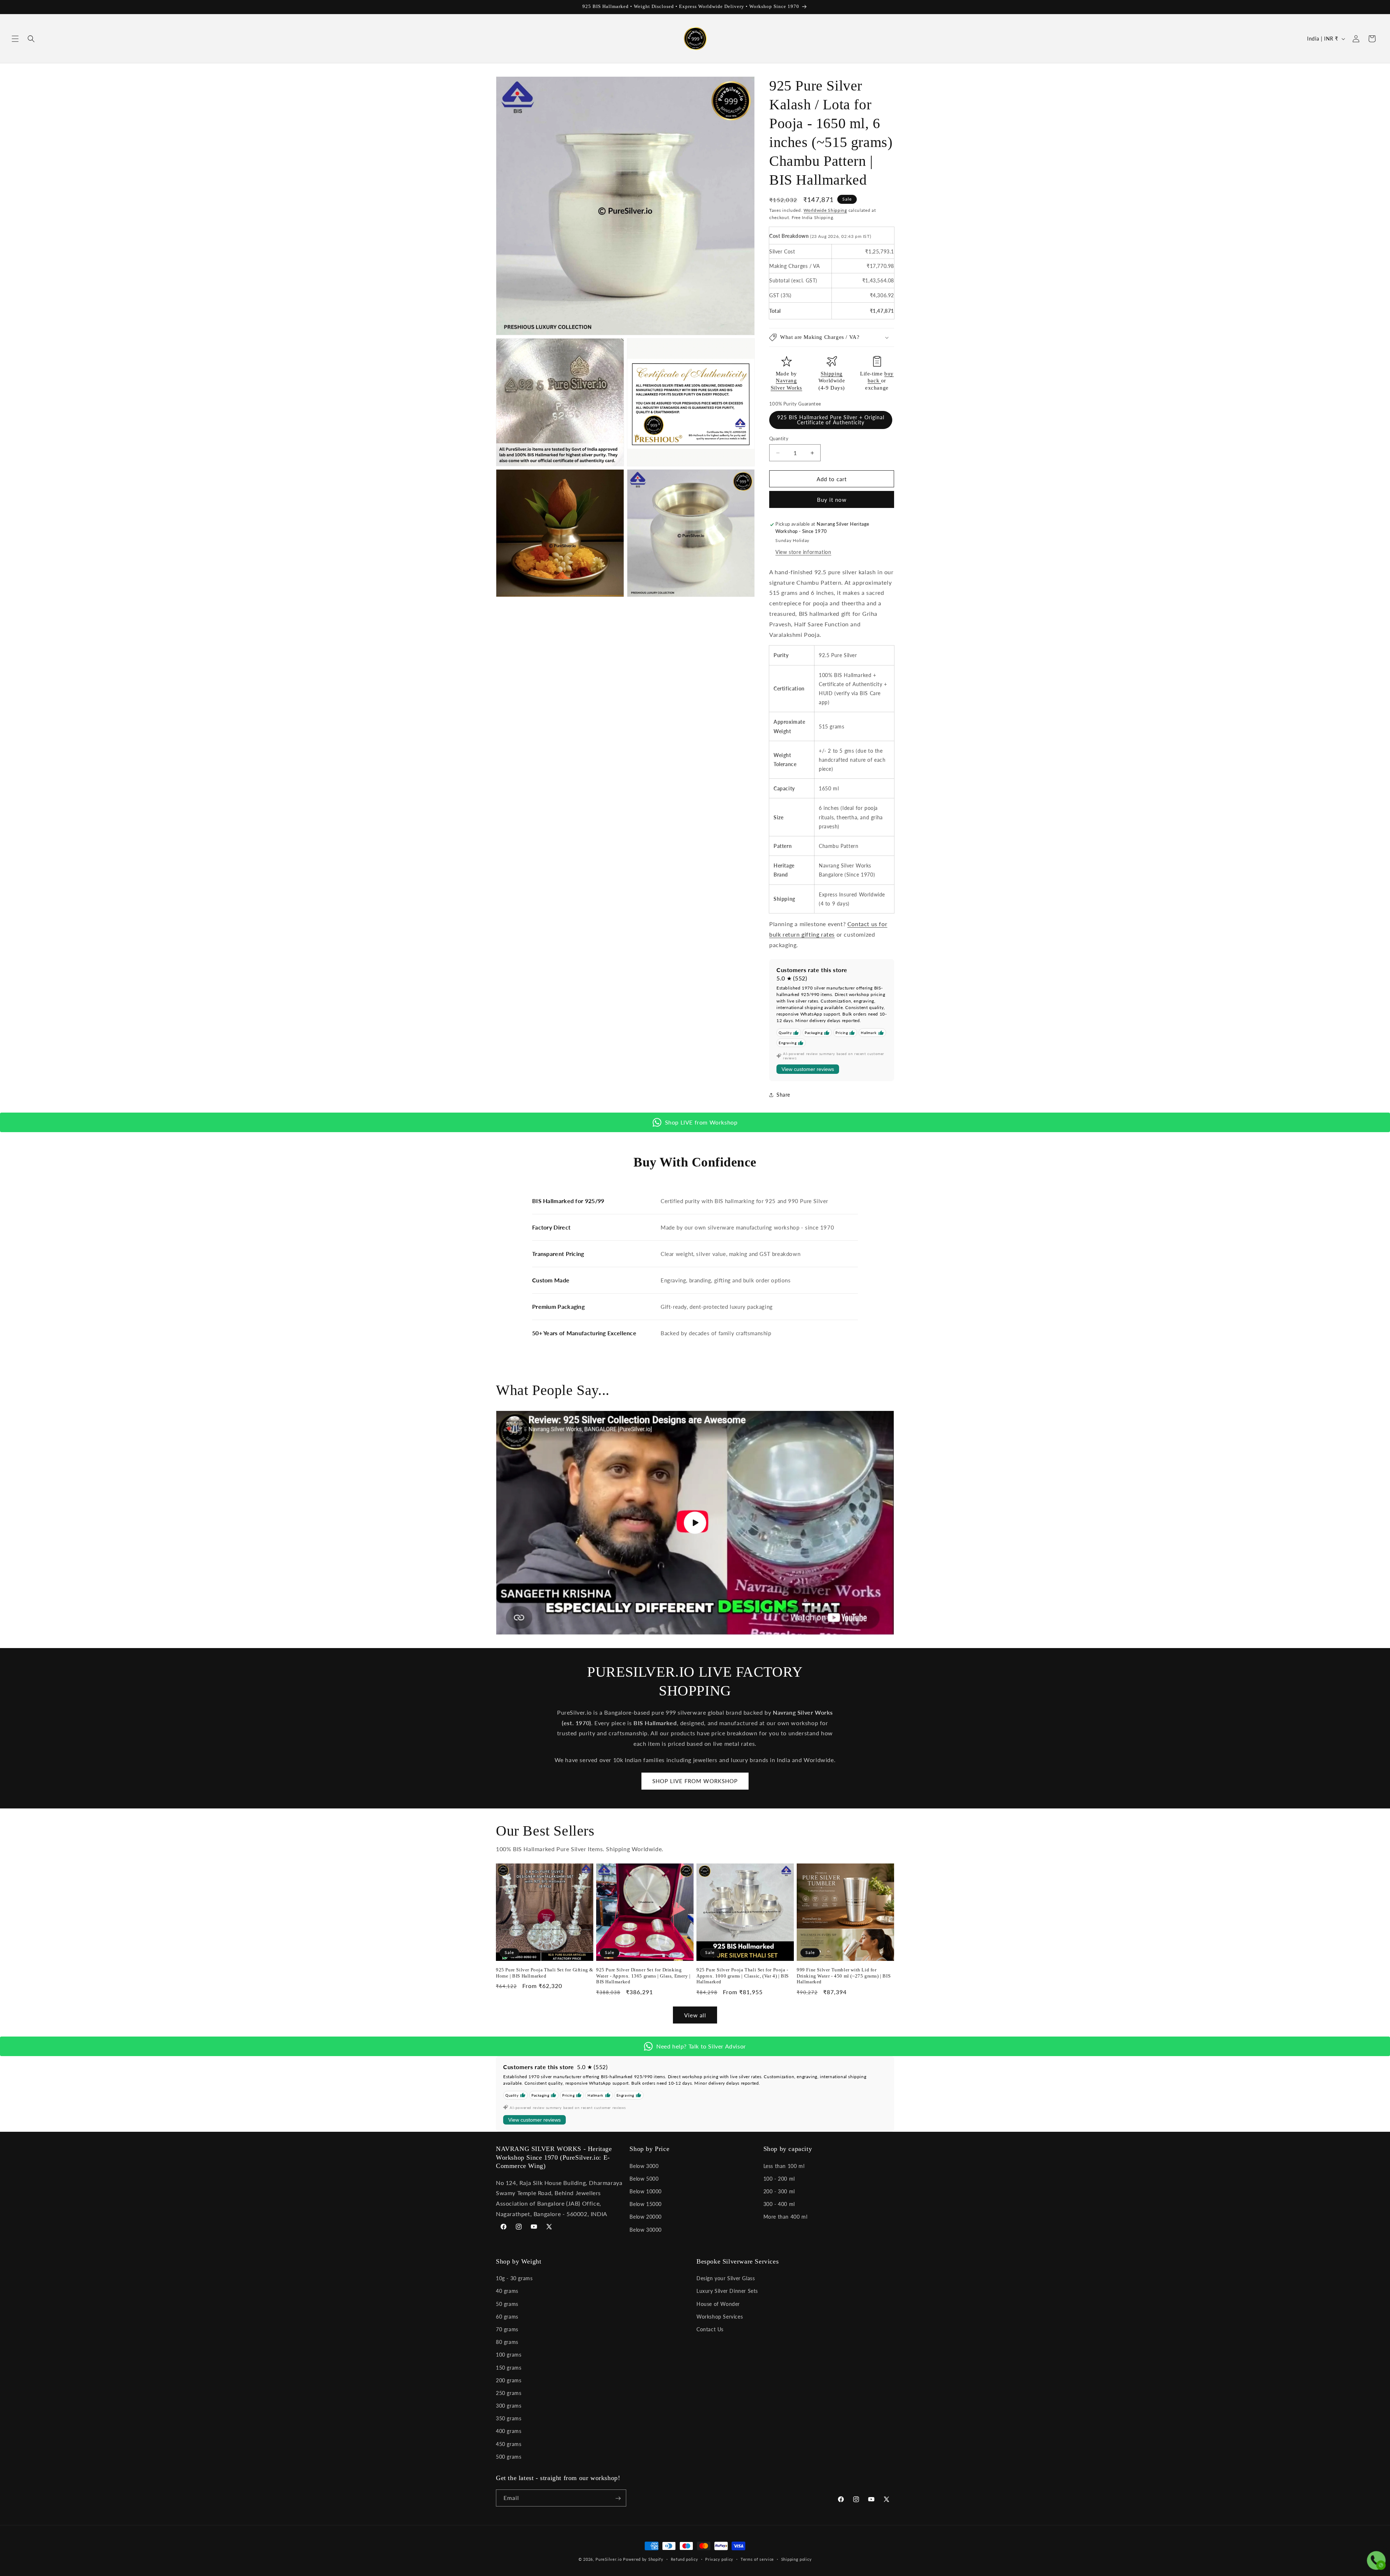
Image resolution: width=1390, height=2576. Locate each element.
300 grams (509, 2406)
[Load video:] (695, 1523)
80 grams (507, 2342)
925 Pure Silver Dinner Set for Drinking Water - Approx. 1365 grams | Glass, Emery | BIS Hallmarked (643, 1976)
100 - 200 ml (779, 2178)
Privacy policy (719, 2559)
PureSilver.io (608, 2559)
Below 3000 (644, 2166)
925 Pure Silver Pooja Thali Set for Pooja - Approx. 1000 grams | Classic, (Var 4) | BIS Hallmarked (743, 1976)
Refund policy (685, 2559)
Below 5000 (644, 2178)
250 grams (509, 2393)
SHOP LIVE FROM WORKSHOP (695, 1781)
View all (695, 2015)
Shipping (832, 374)
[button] (15, 39)
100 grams (509, 2355)
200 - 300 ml (779, 2191)
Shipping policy (797, 2559)
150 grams (509, 2368)
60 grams (507, 2317)
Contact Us (710, 2329)
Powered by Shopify (643, 2559)
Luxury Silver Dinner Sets (727, 2291)
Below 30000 (646, 2229)
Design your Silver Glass (726, 2278)
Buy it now (832, 500)
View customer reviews (808, 1070)
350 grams (509, 2418)
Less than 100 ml (784, 2166)
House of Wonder (718, 2304)
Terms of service (757, 2559)
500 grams (509, 2457)
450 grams (509, 2444)
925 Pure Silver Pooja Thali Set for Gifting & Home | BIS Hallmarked (545, 1973)
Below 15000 (646, 2204)
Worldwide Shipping (825, 210)
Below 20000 (646, 2217)
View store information (803, 552)
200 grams (509, 2380)
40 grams (507, 2291)
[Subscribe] (618, 2498)
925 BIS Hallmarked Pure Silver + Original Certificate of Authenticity (831, 420)
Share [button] (783, 1095)
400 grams (509, 2431)
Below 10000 (646, 2191)
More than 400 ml (785, 2217)
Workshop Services (720, 2317)
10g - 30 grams (514, 2278)
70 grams (507, 2329)
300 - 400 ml (779, 2204)
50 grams (507, 2304)
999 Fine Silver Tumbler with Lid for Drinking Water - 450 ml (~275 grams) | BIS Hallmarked (844, 1976)
